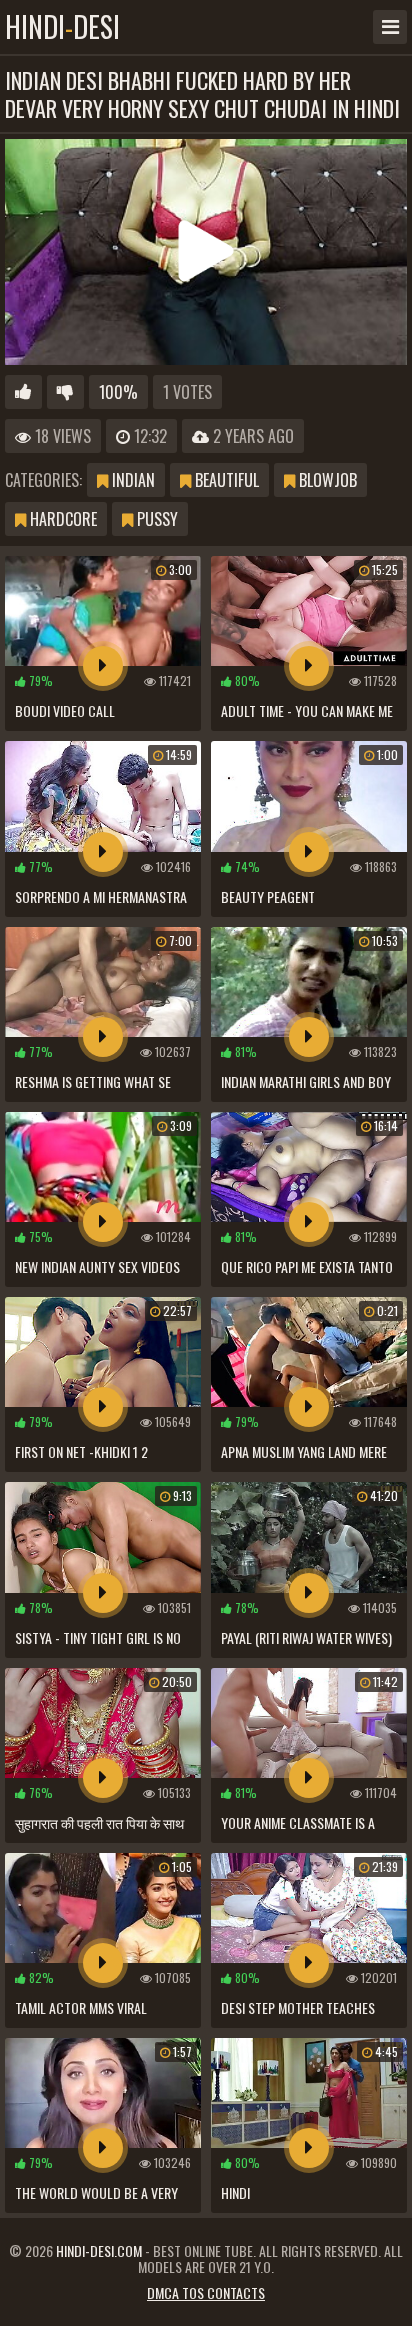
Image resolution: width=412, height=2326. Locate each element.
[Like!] (23, 392)
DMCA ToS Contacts (206, 2292)
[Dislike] (65, 392)
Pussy (155, 519)
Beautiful (225, 480)
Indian (131, 480)
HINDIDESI (62, 27)
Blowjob (326, 480)
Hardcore (61, 519)
